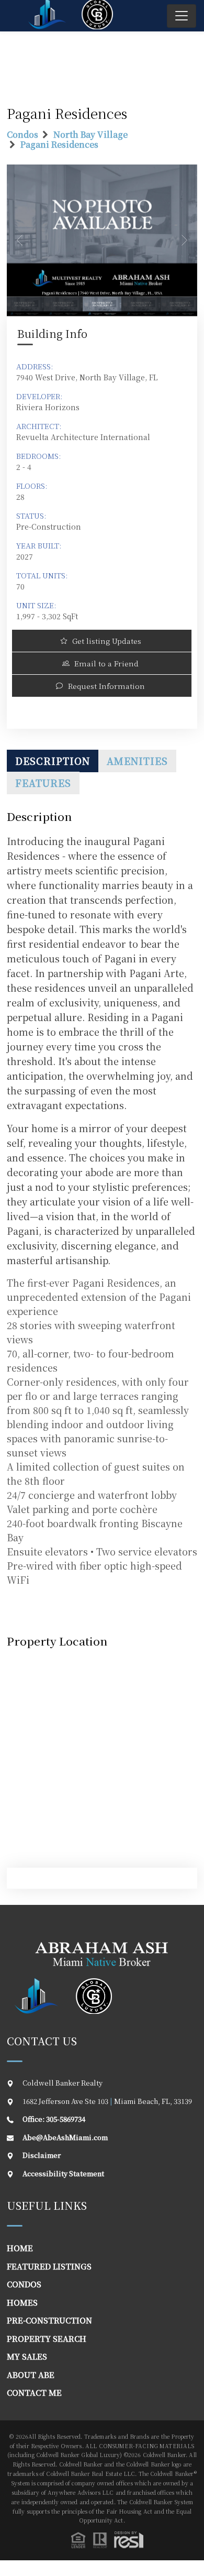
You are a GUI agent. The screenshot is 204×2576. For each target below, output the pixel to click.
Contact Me (34, 2392)
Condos (22, 134)
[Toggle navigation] (182, 16)
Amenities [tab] (137, 761)
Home (20, 2248)
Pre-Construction (49, 2320)
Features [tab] (43, 783)
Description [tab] (53, 761)
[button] (107, 2540)
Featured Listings (49, 2266)
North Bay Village (90, 134)
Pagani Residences (59, 144)
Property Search (47, 2338)
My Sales (27, 2356)
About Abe (31, 2375)
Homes (22, 2302)
